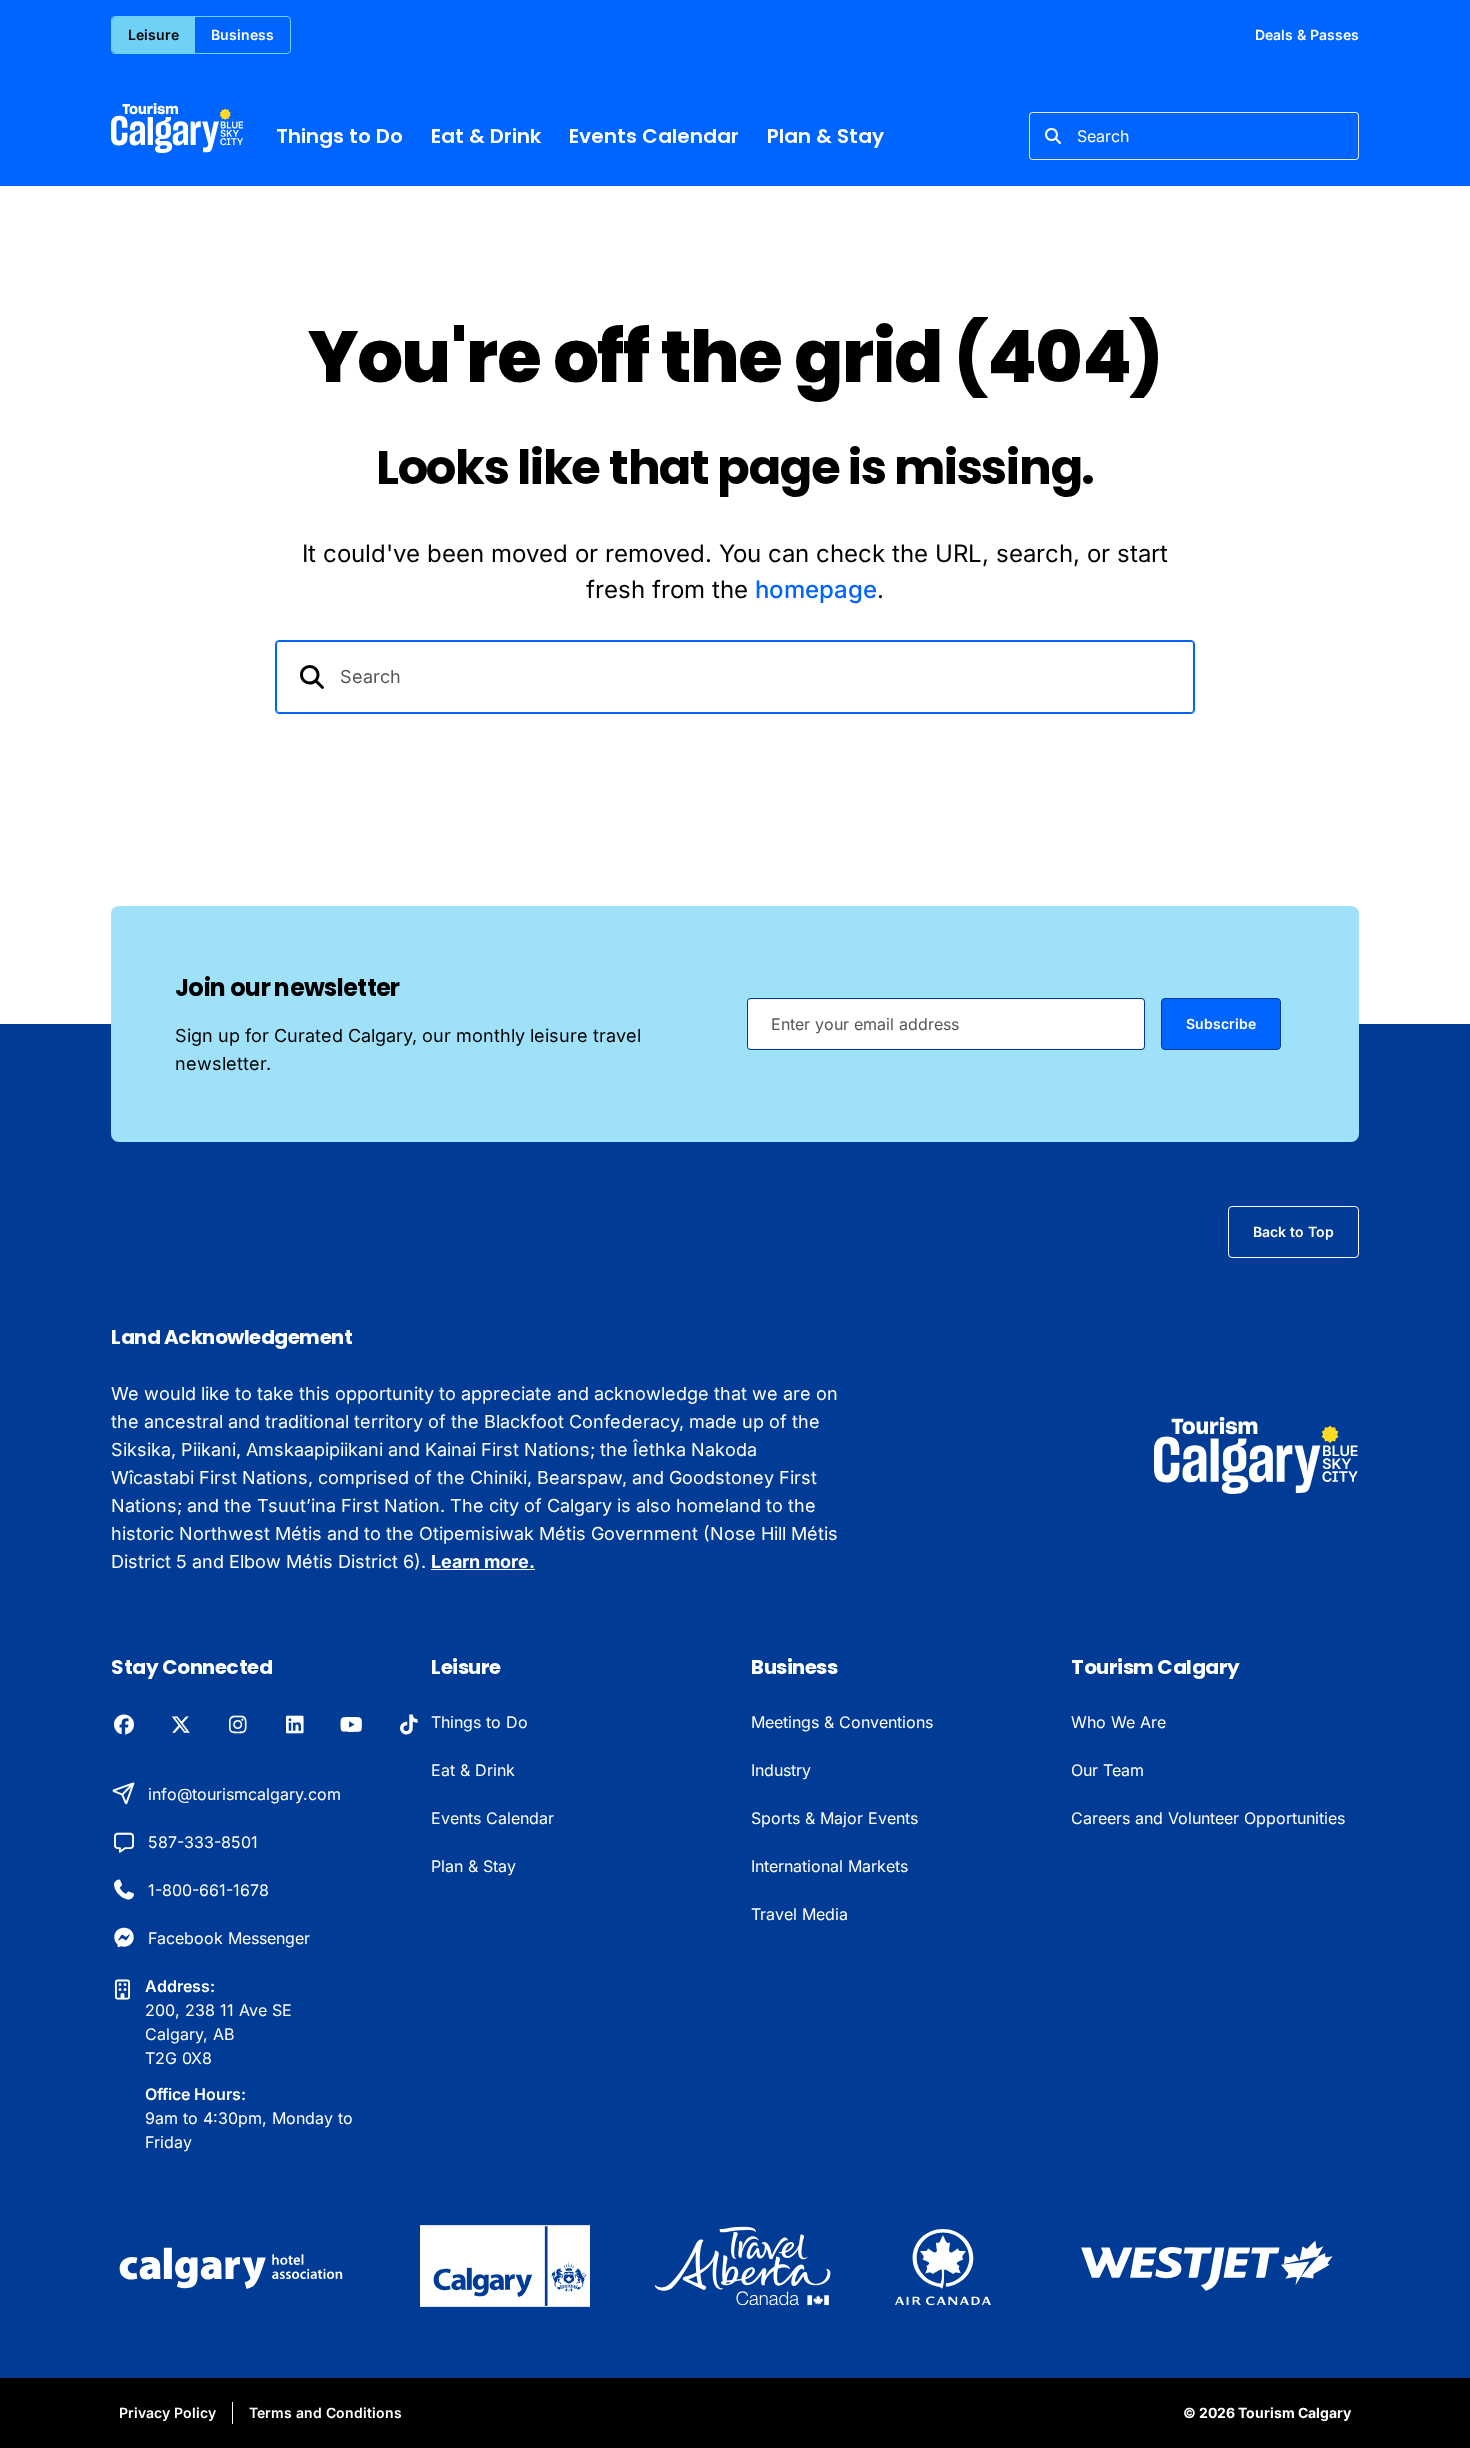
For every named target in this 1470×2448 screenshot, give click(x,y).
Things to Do (339, 136)
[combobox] (1194, 136)
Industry (781, 1770)
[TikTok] (408, 1726)
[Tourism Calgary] (177, 128)
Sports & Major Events (834, 1818)
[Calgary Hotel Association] (233, 2266)
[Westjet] (1207, 2266)
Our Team (1107, 1770)
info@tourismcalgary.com (244, 1794)
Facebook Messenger (229, 1938)
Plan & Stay (825, 136)
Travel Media (799, 1914)
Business (242, 34)
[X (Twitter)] (180, 1726)
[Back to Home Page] (1256, 1455)
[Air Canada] (943, 2266)
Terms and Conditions (325, 2412)
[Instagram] (237, 1726)
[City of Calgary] (504, 2266)
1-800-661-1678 (208, 1890)
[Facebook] (123, 1726)
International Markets (829, 1866)
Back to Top (1293, 1231)
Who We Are (1118, 1722)
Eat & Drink (486, 136)
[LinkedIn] (294, 1726)
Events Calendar (654, 136)
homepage (816, 589)
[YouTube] (351, 1726)
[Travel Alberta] (742, 2266)
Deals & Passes (1307, 34)
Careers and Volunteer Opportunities (1208, 1818)
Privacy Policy (167, 2412)
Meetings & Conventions (842, 1722)
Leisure (153, 34)
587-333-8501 (203, 1842)
